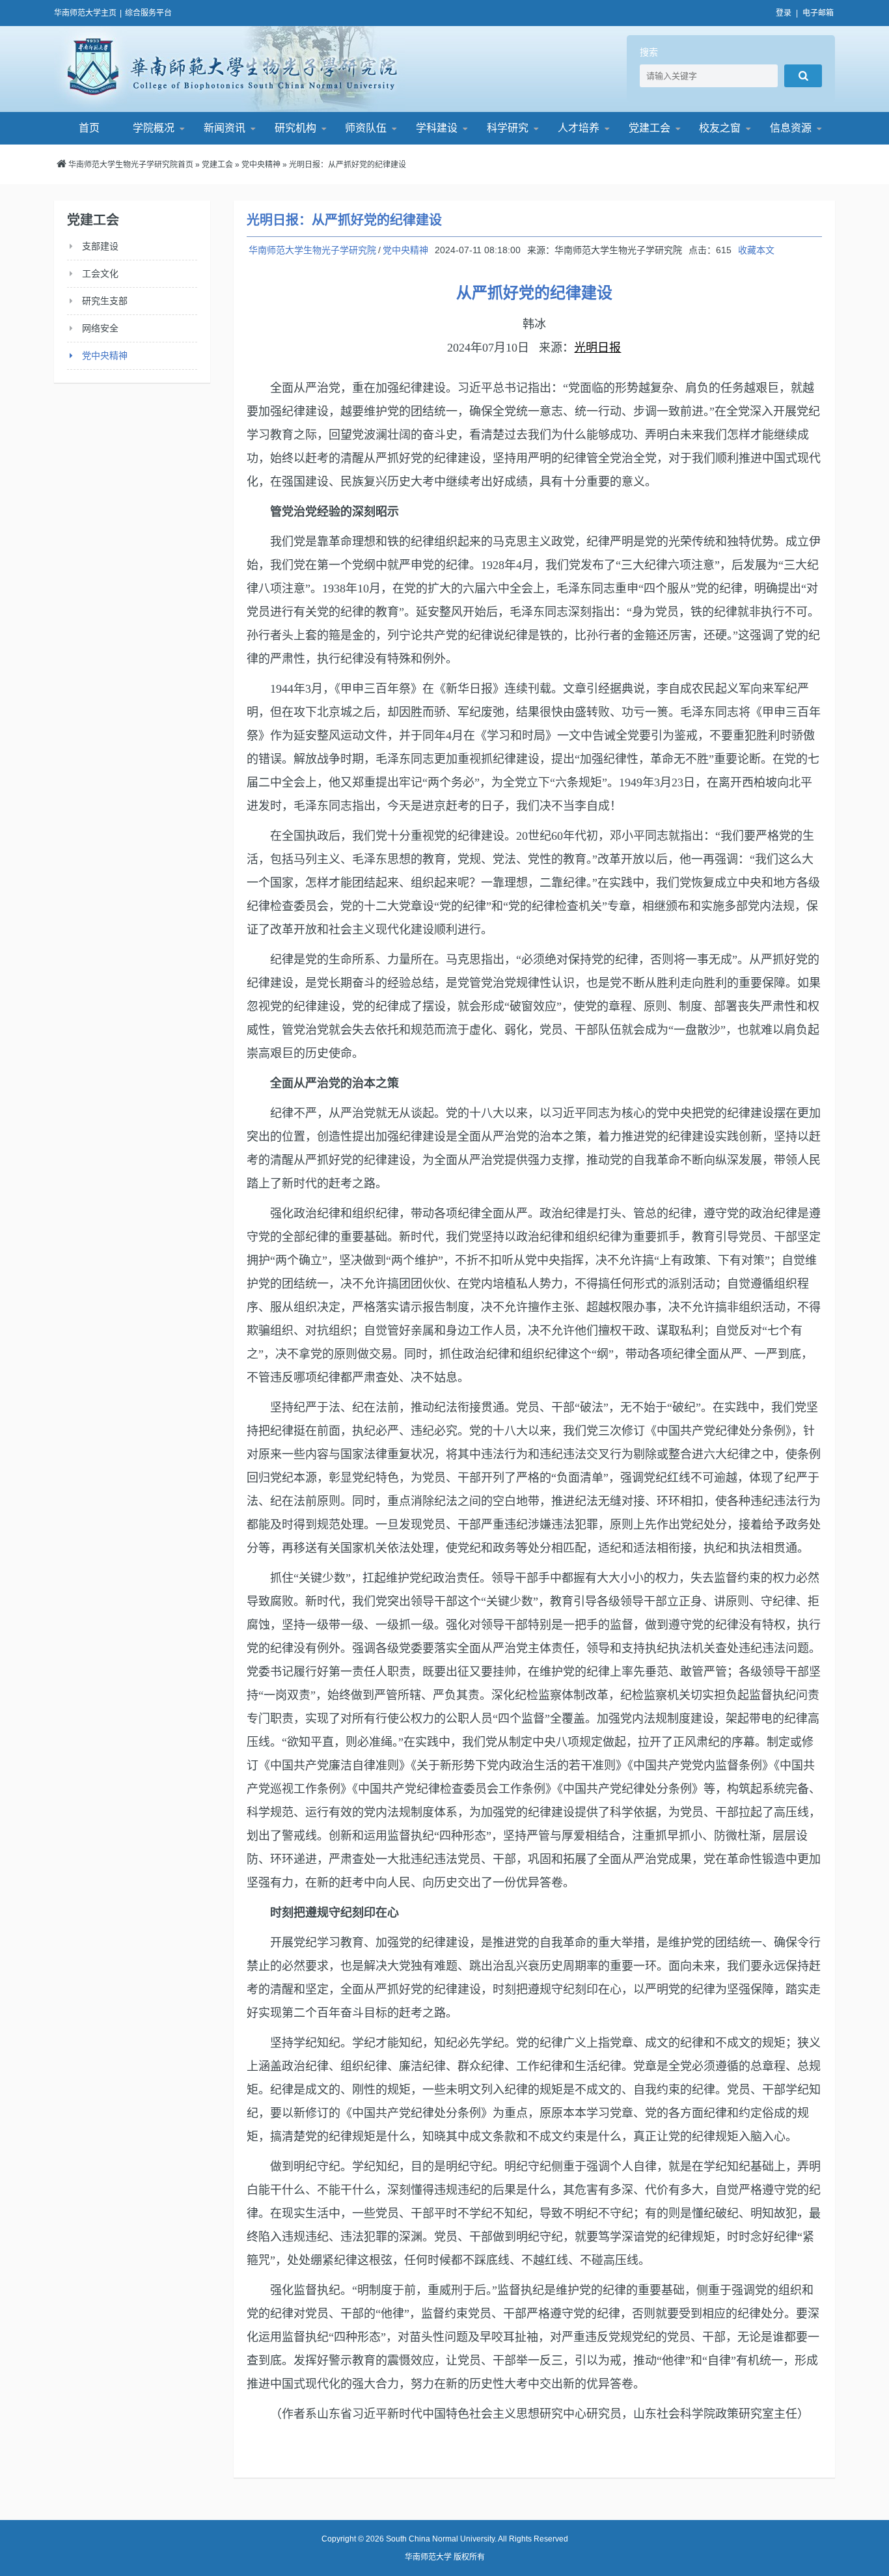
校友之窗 (720, 128)
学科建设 (437, 128)
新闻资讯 (225, 128)
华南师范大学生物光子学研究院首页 (131, 165)
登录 (784, 13)
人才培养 (579, 128)
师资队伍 (366, 128)
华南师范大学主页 (85, 13)
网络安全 (100, 328)
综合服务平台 (148, 13)
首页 (89, 128)
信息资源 (791, 128)
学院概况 (154, 128)
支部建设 (100, 246)
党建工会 (650, 128)
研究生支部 (105, 301)
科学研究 (508, 128)
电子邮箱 (818, 13)
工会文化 (100, 273)
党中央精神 (261, 165)
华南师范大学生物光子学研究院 (230, 69)
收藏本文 (756, 250)
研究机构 (295, 128)
